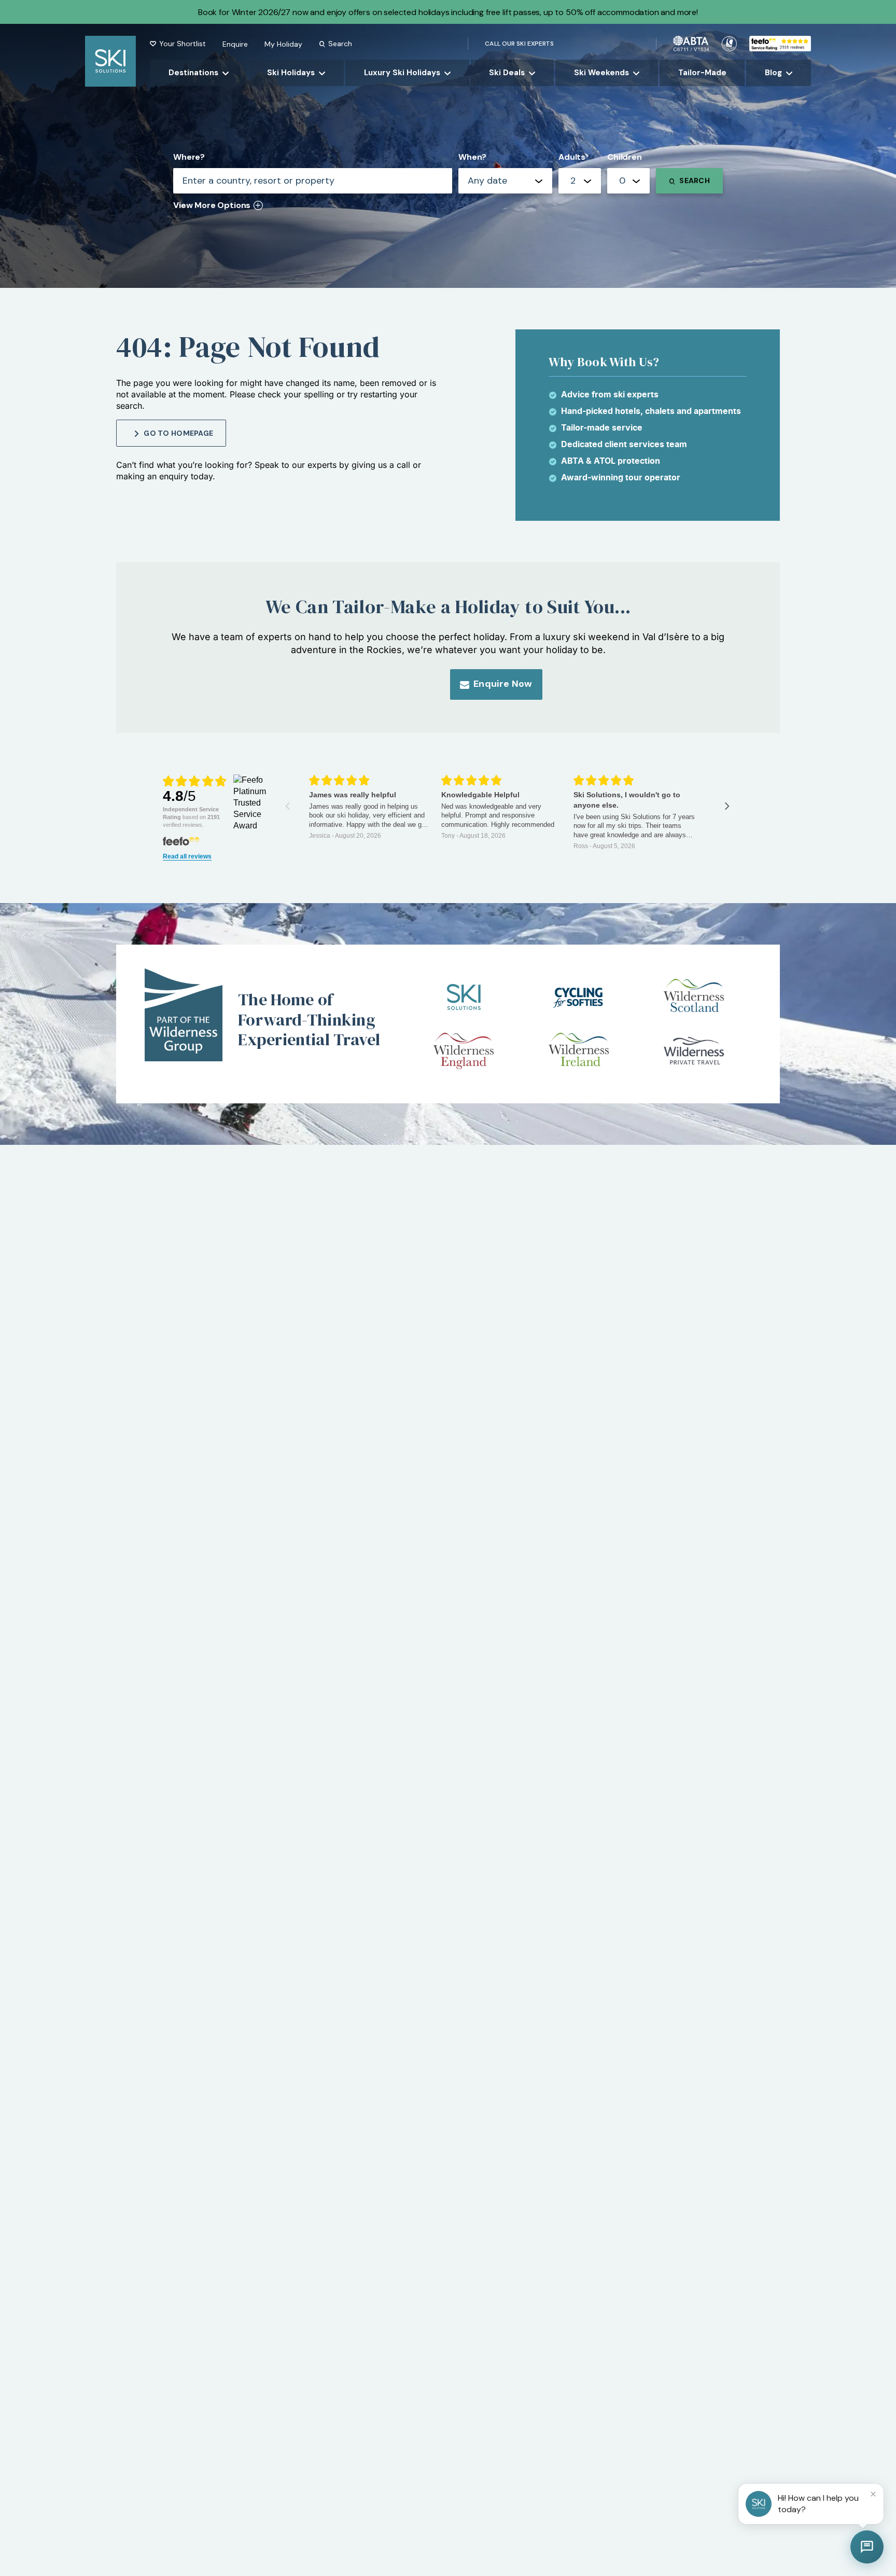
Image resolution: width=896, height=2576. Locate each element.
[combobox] (580, 181)
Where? (189, 157)
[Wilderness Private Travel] (694, 1051)
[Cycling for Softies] (579, 997)
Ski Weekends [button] (601, 73)
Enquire (235, 44)
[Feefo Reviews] (780, 43)
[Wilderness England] (464, 1051)
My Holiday (283, 44)
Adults (572, 157)
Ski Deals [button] (507, 73)
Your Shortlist (183, 44)
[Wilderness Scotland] (694, 997)
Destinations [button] (193, 73)
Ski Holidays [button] (291, 73)
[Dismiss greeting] (873, 2494)
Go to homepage (178, 433)
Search (340, 44)
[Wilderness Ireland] (579, 1051)
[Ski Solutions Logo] (464, 997)
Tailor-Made (702, 73)
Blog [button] (773, 73)
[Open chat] (867, 2547)
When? (472, 157)
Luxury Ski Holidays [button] (402, 73)
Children (625, 157)
